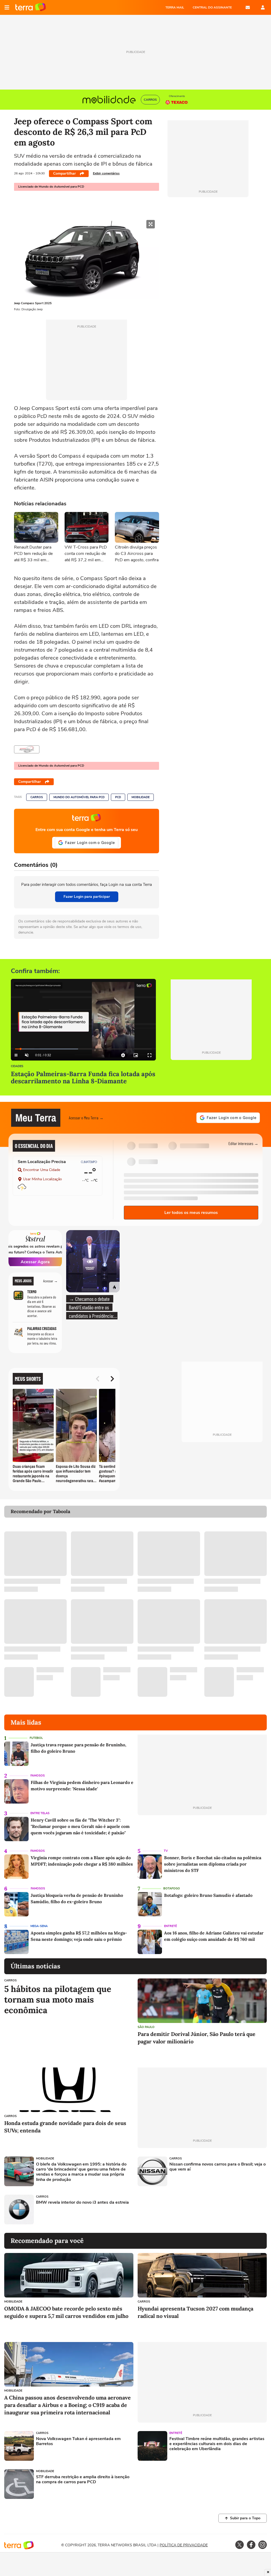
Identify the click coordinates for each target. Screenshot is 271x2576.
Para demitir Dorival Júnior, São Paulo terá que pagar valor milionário (197, 2038)
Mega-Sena (39, 1926)
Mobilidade (141, 797)
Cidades (17, 1066)
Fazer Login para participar (87, 897)
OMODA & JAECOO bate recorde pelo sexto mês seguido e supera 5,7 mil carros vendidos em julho (66, 2312)
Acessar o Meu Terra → (86, 1118)
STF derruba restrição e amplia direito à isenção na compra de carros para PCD (83, 2480)
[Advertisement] (178, 2210)
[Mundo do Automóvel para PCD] (27, 749)
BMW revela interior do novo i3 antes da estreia (82, 2202)
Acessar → (50, 1281)
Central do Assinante (212, 7)
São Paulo (146, 2027)
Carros (37, 797)
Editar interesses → (243, 1143)
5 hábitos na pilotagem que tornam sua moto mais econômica (58, 2000)
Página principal (31, 7)
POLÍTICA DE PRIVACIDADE (184, 2545)
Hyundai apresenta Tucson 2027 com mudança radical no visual (195, 2312)
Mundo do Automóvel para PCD (79, 797)
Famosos (38, 1776)
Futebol (36, 1738)
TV (166, 1851)
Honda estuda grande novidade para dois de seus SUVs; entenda (65, 2127)
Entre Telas (40, 1813)
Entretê (170, 1926)
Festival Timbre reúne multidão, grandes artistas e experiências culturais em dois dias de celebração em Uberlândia (217, 2444)
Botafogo (172, 1888)
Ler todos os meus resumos (191, 1213)
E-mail (248, 7)
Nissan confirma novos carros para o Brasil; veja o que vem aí (218, 2167)
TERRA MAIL (175, 7)
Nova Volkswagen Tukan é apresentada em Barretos (78, 2441)
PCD (118, 797)
